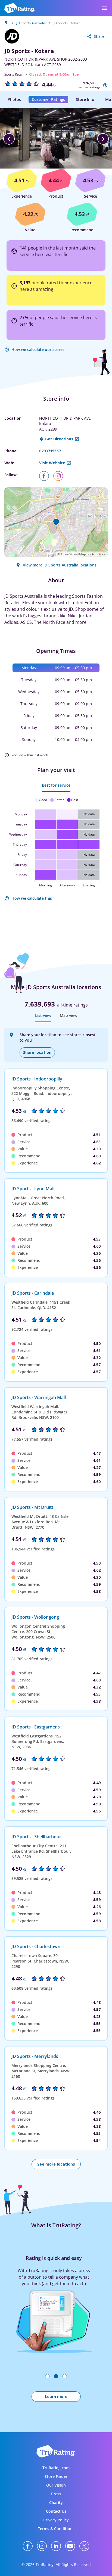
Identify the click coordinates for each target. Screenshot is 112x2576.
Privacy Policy (56, 2520)
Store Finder (56, 2476)
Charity (56, 2502)
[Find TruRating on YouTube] (70, 2546)
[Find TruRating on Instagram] (42, 2546)
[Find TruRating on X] (84, 2546)
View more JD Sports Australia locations (60, 565)
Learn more (56, 2396)
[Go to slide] (47, 2376)
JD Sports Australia (31, 23)
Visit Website (52, 463)
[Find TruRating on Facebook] (28, 2546)
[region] (56, 139)
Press (56, 2494)
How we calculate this (32, 898)
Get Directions (59, 439)
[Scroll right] (103, 139)
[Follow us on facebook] (46, 476)
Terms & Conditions (56, 2529)
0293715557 (50, 451)
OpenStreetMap (73, 554)
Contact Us (56, 2511)
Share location (37, 1052)
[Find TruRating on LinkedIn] (56, 2546)
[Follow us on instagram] (60, 476)
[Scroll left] (9, 139)
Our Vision (56, 2485)
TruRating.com (56, 2468)
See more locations (56, 2164)
